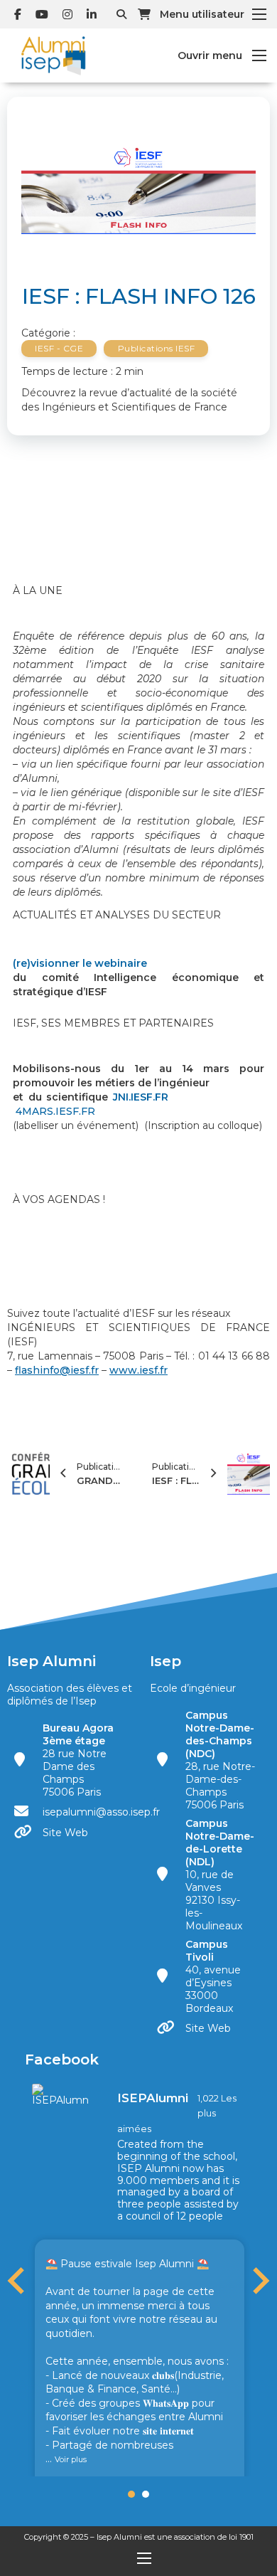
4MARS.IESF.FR (55, 1111)
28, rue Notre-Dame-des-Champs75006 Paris (220, 1760)
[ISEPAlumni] (60, 2094)
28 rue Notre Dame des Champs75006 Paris (78, 1760)
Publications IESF (157, 348)
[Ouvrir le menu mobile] (259, 14)
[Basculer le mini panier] (144, 14)
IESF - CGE (59, 348)
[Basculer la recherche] (121, 14)
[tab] (131, 2494)
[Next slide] (259, 2281)
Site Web (65, 1833)
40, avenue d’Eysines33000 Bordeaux (213, 1976)
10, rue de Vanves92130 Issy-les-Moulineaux (220, 1875)
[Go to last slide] (18, 2281)
